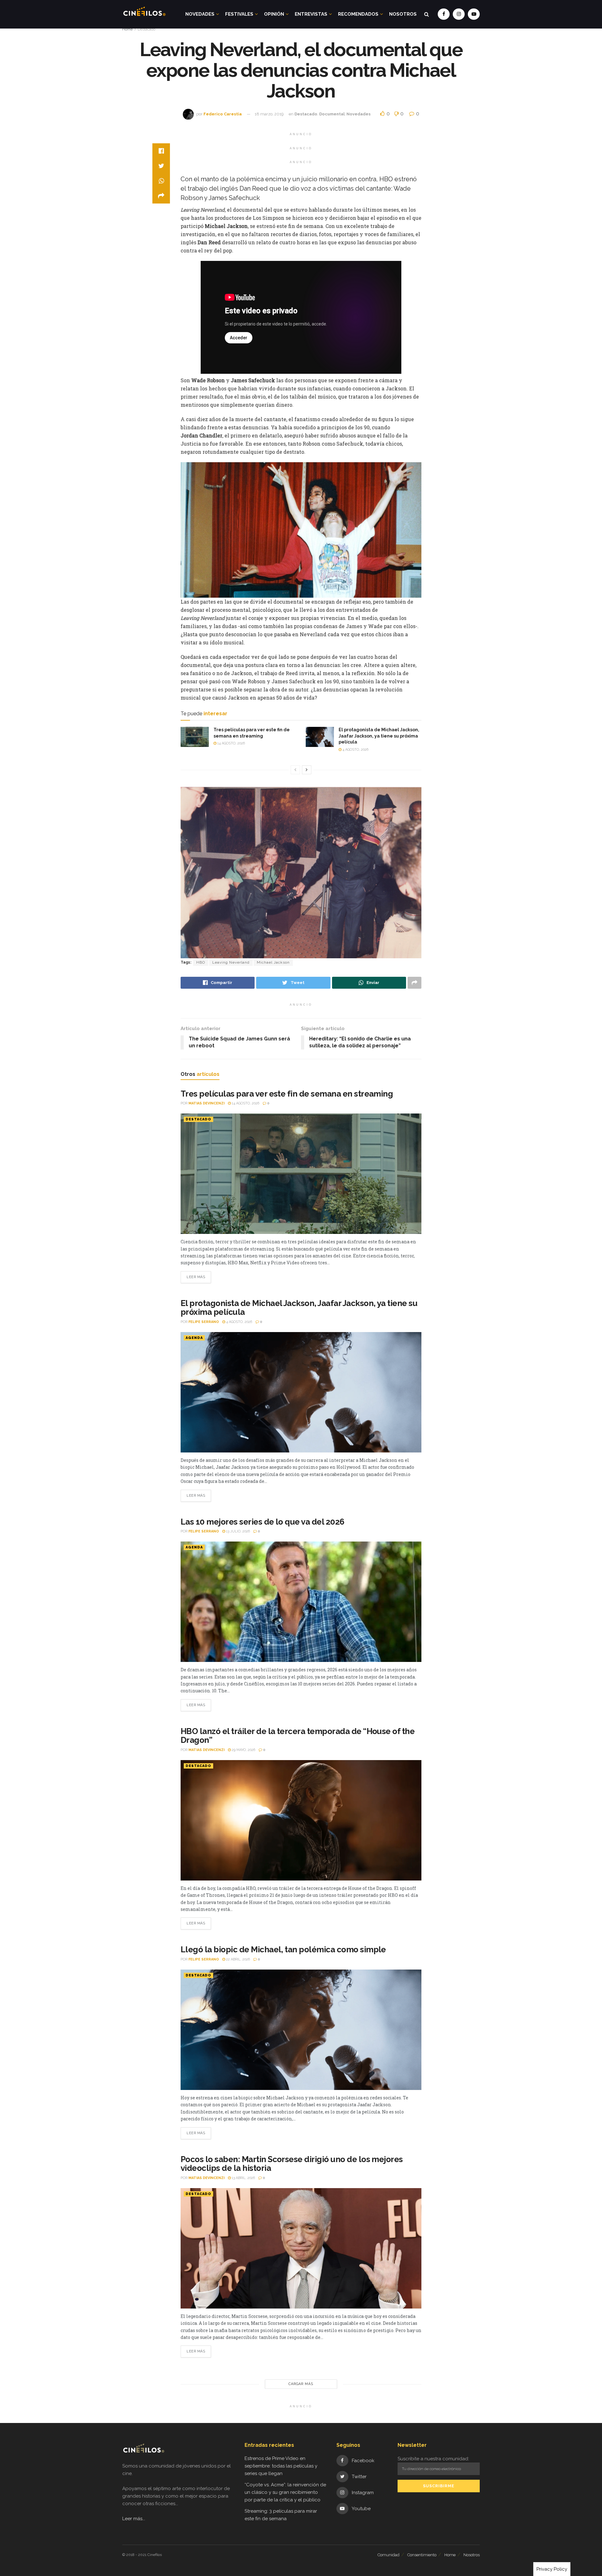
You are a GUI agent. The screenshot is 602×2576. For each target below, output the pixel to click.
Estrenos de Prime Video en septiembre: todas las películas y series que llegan (281, 2466)
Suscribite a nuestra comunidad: (433, 2459)
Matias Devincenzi (206, 1103)
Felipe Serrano (204, 1322)
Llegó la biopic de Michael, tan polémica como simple (283, 1949)
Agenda (194, 1338)
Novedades (200, 14)
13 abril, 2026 (243, 2178)
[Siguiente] (307, 770)
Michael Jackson (273, 962)
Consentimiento (422, 2555)
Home (127, 29)
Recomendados (358, 14)
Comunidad (388, 2555)
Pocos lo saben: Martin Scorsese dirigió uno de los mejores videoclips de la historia (292, 2164)
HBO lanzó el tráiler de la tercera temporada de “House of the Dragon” (298, 1736)
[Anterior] (295, 770)
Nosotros (403, 14)
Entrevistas (311, 14)
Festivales (239, 14)
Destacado (146, 29)
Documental (332, 114)
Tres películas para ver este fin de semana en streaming (287, 1094)
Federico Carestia (223, 114)
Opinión (274, 14)
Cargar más (301, 2384)
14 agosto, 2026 (231, 743)
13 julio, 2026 (238, 1531)
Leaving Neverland (231, 962)
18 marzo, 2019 (269, 114)
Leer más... (134, 2519)
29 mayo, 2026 (243, 1750)
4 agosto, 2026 (355, 750)
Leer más (196, 1277)
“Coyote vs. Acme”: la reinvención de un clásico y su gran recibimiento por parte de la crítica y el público (285, 2492)
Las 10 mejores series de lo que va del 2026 (263, 1522)
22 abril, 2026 (238, 1959)
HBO (201, 962)
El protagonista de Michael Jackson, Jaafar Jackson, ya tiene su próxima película (379, 736)
